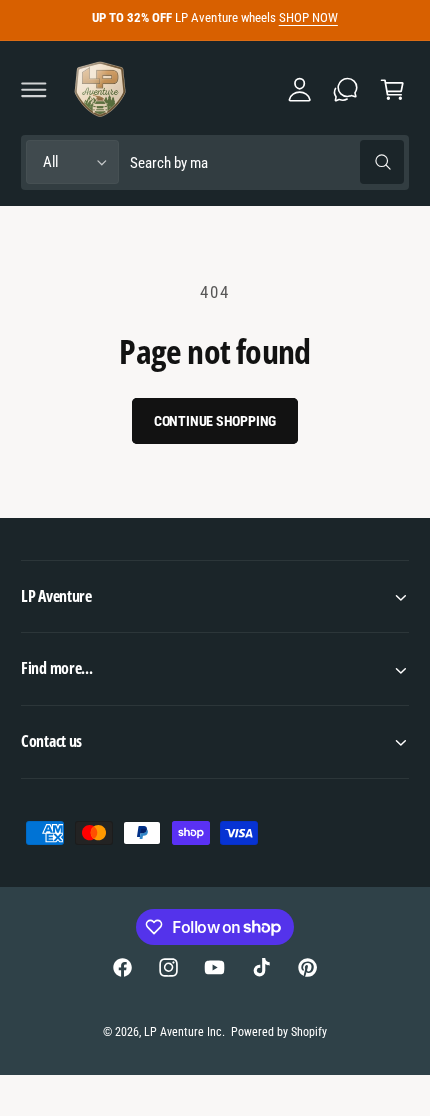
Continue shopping (215, 421)
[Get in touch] (346, 89)
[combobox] (266, 162)
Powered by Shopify (279, 1032)
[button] (34, 89)
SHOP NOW (308, 17)
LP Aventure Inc (183, 1032)
